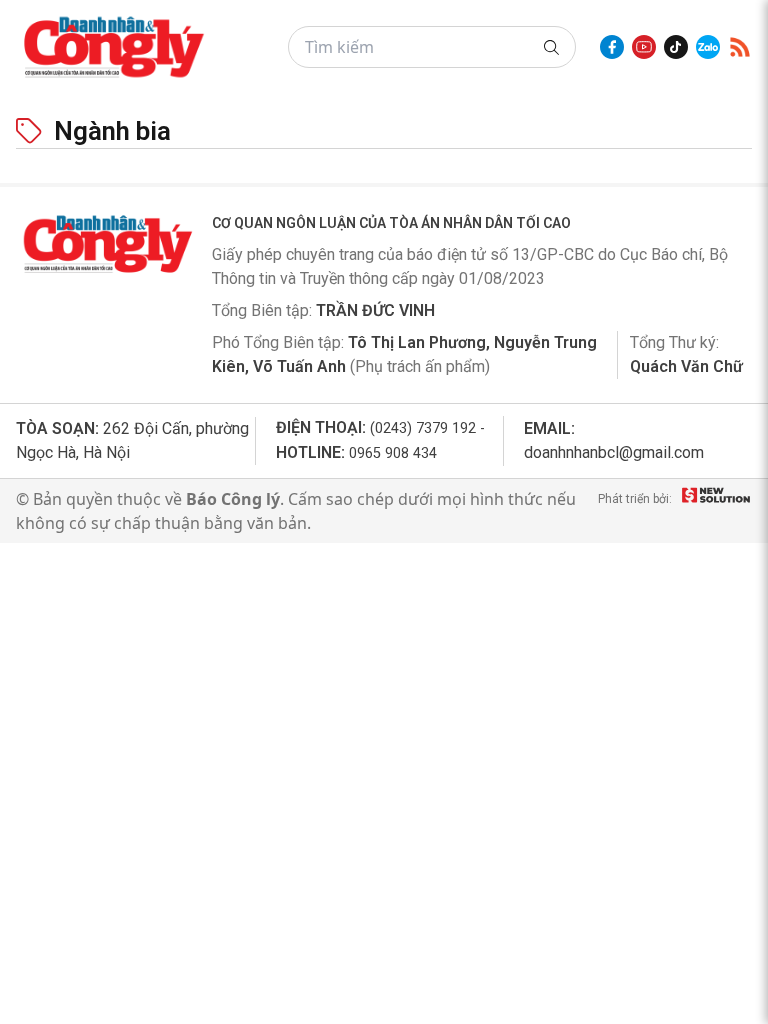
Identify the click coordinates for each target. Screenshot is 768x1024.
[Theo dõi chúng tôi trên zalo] (708, 47)
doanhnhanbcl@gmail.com (614, 452)
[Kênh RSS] (740, 47)
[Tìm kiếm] (551, 47)
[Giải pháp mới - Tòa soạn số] (716, 511)
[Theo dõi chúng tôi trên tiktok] (676, 47)
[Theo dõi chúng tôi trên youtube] (644, 47)
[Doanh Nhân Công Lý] (106, 244)
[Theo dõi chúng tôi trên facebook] (612, 47)
